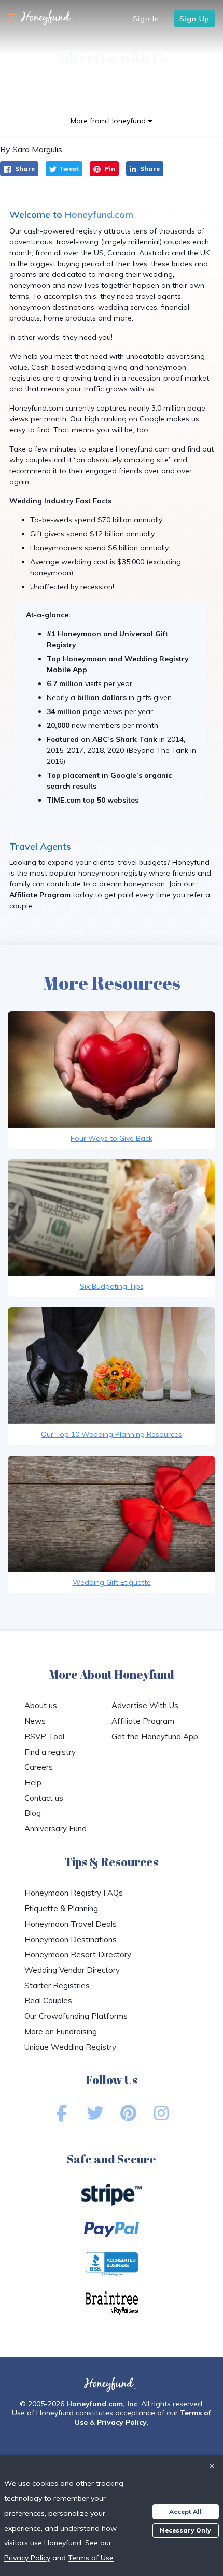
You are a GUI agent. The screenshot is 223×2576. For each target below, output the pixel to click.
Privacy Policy (122, 2422)
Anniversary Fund (55, 1829)
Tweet (69, 169)
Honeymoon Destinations (71, 1939)
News (35, 1721)
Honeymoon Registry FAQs (74, 1893)
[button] (12, 18)
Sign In (146, 19)
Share (24, 169)
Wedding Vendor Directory (72, 1970)
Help (33, 1782)
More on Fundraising (61, 2032)
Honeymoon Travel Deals (71, 1924)
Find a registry (50, 1752)
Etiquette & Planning (61, 1908)
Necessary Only (185, 2530)
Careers (39, 1767)
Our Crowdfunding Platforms (76, 2016)
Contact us (44, 1798)
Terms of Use (91, 2558)
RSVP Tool (44, 1736)
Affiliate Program (40, 895)
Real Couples (48, 2000)
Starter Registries (57, 1985)
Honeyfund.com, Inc (102, 2404)
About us (41, 1705)
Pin (109, 169)
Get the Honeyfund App (155, 1736)
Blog (33, 1813)
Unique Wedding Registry (70, 2047)
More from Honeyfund (109, 121)
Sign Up (194, 19)
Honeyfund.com (99, 215)
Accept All (185, 2512)
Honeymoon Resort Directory (78, 1954)
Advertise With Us (145, 1705)
